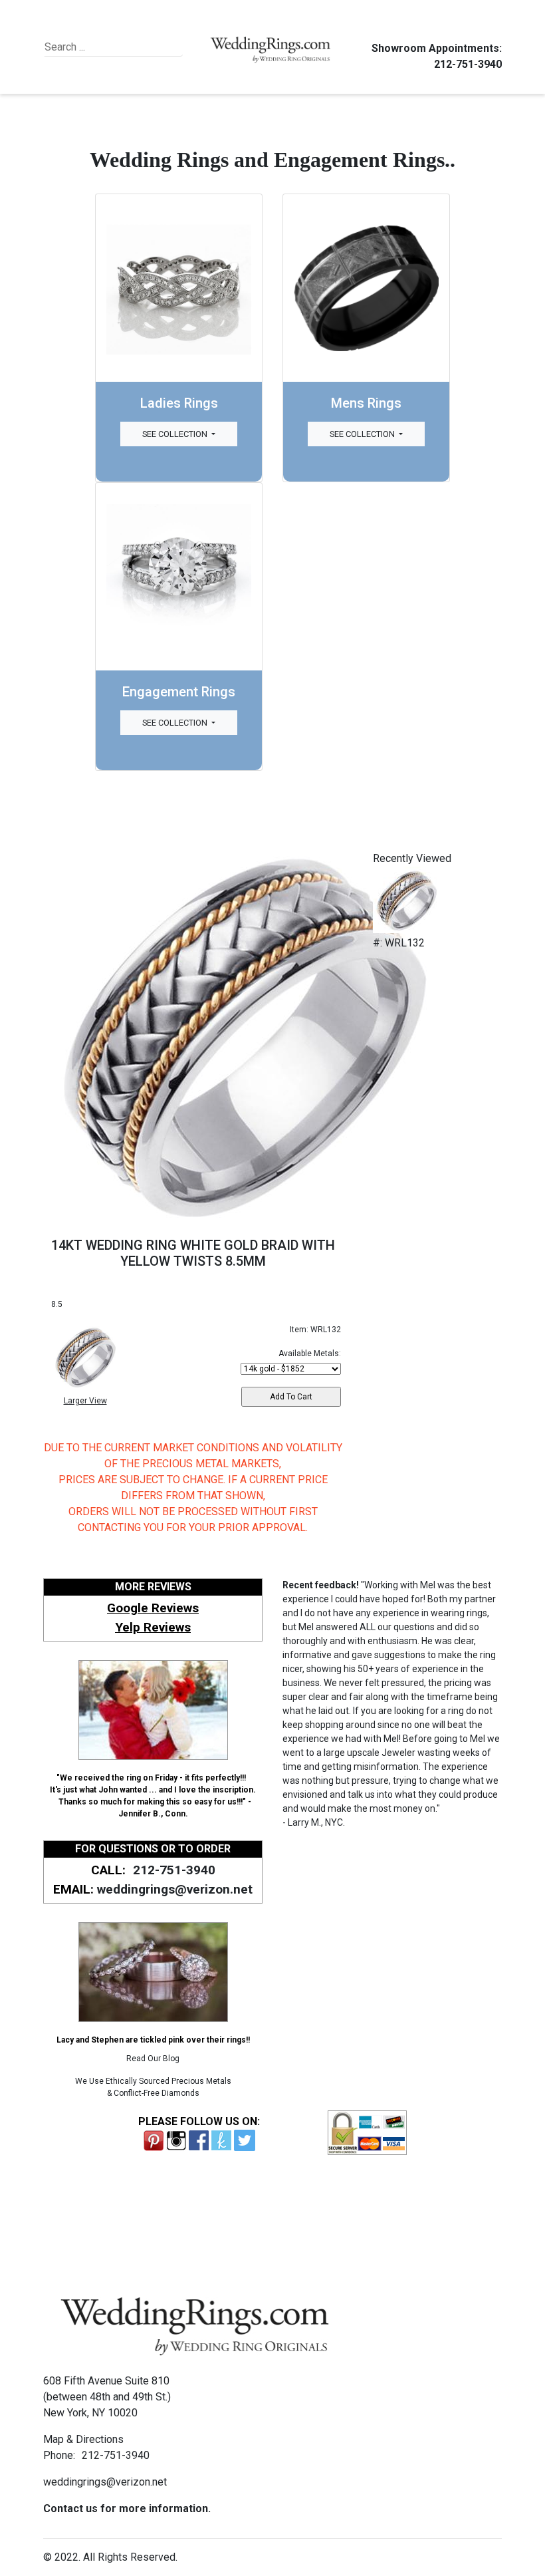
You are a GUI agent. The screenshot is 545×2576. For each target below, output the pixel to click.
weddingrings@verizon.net (175, 1889)
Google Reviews (153, 1608)
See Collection (176, 434)
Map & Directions (83, 2439)
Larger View (85, 1401)
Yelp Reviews (153, 1627)
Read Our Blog (153, 2059)
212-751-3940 (468, 64)
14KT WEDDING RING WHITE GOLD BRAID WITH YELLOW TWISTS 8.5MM (193, 1253)
